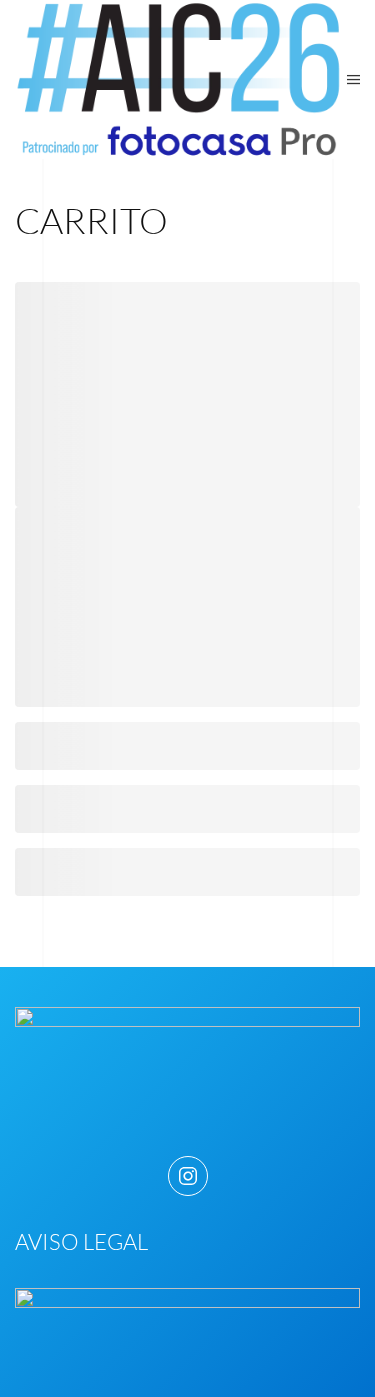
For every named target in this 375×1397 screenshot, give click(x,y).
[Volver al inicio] (181, 79)
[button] (353, 79)
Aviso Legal (81, 1241)
